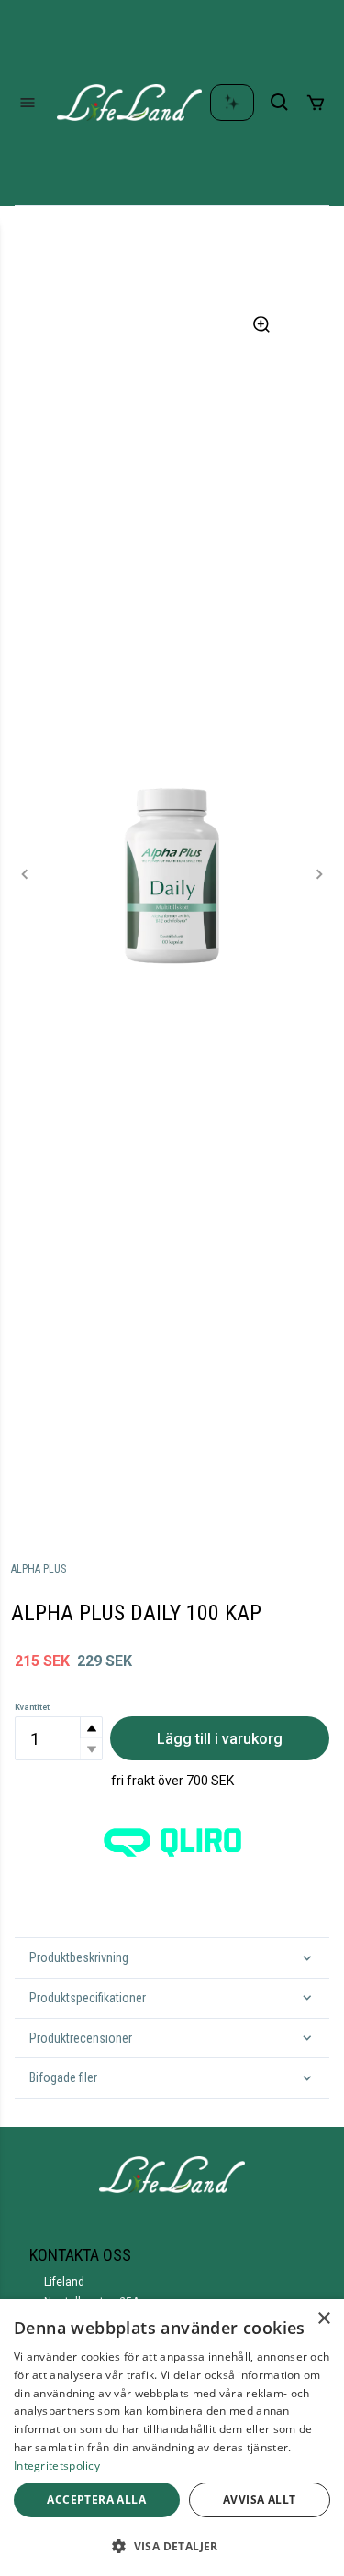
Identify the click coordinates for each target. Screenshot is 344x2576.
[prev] (25, 874)
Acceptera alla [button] (96, 2499)
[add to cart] (316, 103)
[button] (91, 1728)
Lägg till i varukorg (220, 1739)
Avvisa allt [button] (259, 2499)
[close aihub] (232, 103)
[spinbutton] (59, 1738)
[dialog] (172, 2438)
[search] (280, 103)
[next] (319, 874)
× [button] (323, 2319)
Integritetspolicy (57, 2466)
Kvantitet (32, 1707)
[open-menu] (28, 103)
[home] (129, 103)
